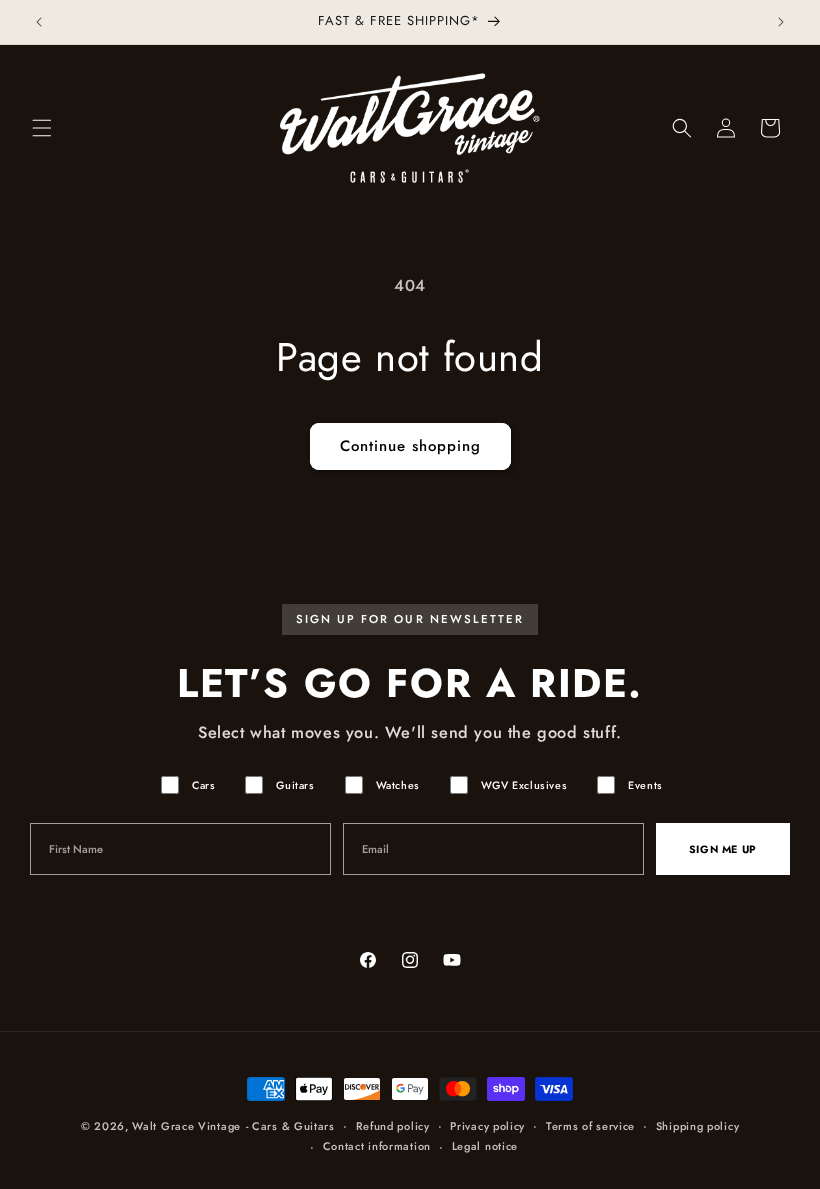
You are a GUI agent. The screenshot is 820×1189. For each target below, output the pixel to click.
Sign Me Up (723, 849)
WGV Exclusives (524, 785)
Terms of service (590, 1126)
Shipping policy (698, 1126)
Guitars (295, 785)
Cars (203, 785)
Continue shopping (410, 446)
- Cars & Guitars (290, 1126)
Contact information (377, 1146)
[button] (42, 128)
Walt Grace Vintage (186, 1126)
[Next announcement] (781, 22)
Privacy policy (487, 1126)
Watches (398, 785)
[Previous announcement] (39, 22)
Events (645, 785)
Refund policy (393, 1126)
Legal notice (485, 1146)
